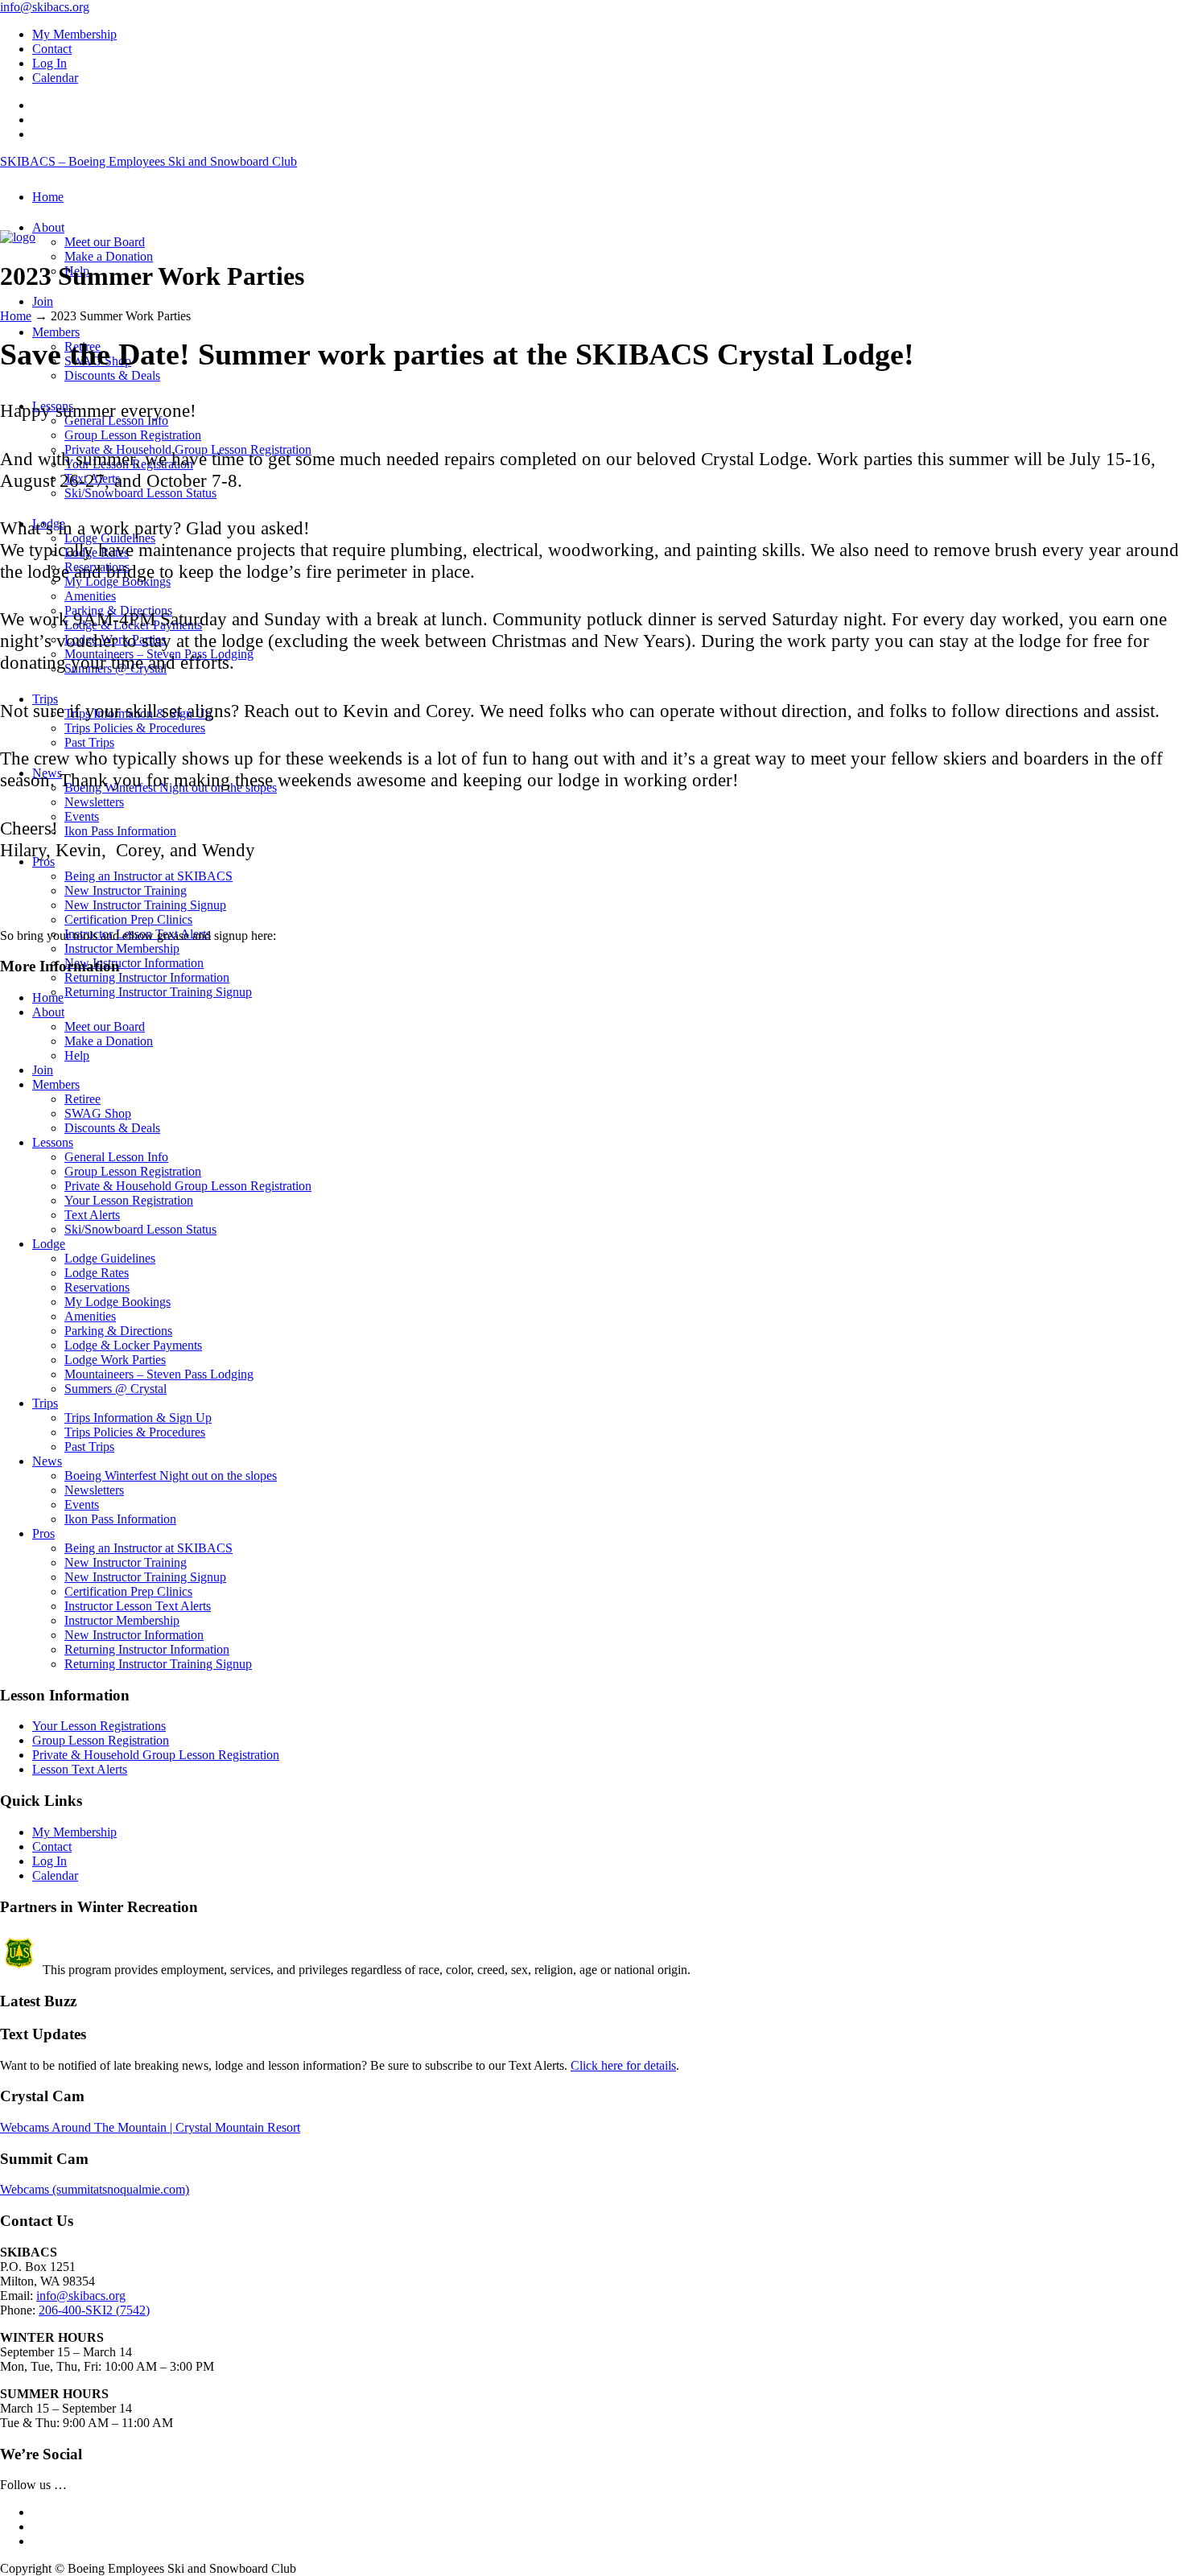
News (47, 1461)
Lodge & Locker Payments (133, 1345)
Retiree (82, 1099)
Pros (43, 1533)
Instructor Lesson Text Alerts (138, 1606)
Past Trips (89, 1447)
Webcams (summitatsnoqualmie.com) (95, 2189)
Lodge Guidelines (110, 1258)
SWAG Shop (98, 1113)
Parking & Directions (118, 1331)
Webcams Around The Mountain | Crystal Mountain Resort (150, 2127)
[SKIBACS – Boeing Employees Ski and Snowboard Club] (18, 237)
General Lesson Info (116, 1157)
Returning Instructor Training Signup (158, 1664)
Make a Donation (109, 1041)
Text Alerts (92, 1215)
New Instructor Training (126, 1562)
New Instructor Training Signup (145, 1577)
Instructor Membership (122, 1620)
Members (56, 1084)
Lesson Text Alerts (80, 1769)
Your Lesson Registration (129, 1200)
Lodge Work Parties (115, 1360)
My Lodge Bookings (117, 1302)
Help (77, 1055)
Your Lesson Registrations (99, 1726)
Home (16, 316)
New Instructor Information (134, 1635)
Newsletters (94, 1490)
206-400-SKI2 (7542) (94, 2310)
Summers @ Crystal (115, 1389)
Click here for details (623, 2065)
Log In (49, 63)
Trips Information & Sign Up (138, 1418)
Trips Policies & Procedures (135, 1432)
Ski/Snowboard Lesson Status (140, 1229)
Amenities (90, 1316)
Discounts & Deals (112, 1128)
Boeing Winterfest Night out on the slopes (171, 1476)
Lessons (53, 1142)
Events (82, 1504)
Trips (45, 1403)
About (48, 1012)
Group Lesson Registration (133, 1171)
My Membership (74, 34)
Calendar (55, 78)
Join (43, 1070)
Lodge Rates (97, 1273)
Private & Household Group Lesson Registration (188, 1186)
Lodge (49, 1244)
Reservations (97, 1287)
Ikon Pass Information (120, 1519)
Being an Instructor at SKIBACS (148, 1548)
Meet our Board (105, 1026)
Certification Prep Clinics (128, 1591)
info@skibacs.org (45, 7)
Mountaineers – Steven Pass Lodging (159, 1374)
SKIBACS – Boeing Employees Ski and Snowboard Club (148, 161)
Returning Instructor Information (147, 1649)
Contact (52, 49)
